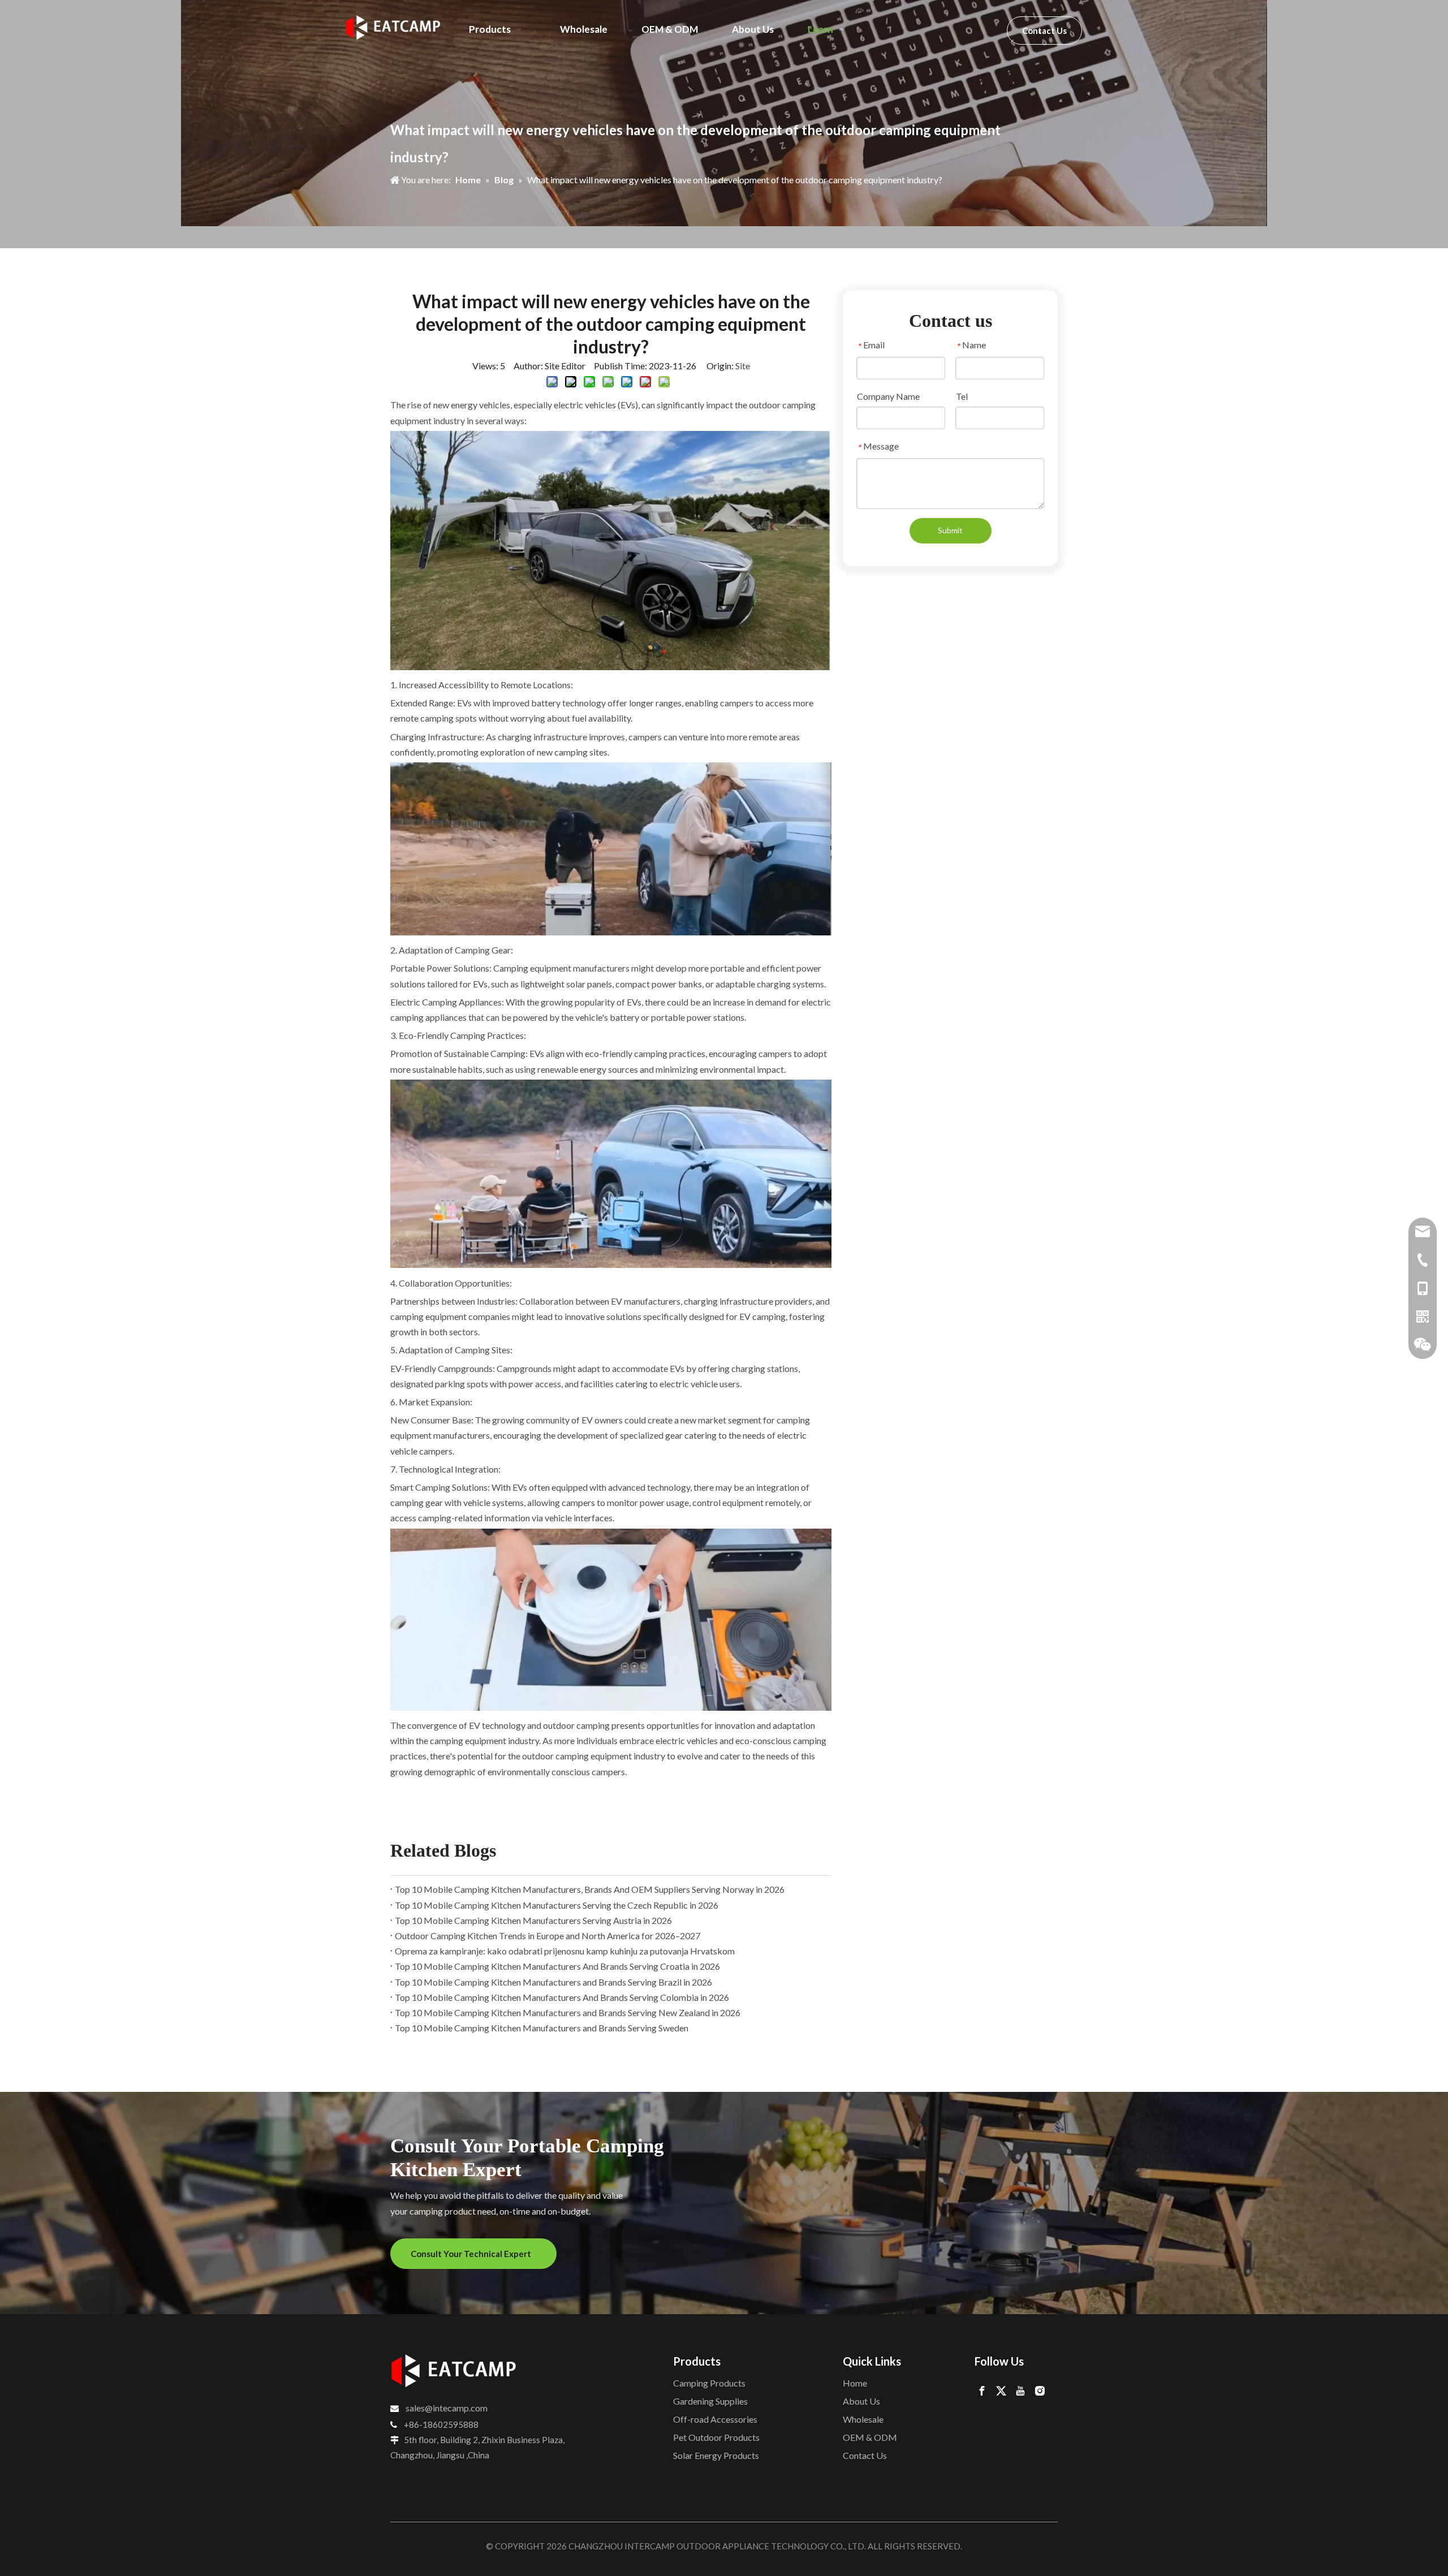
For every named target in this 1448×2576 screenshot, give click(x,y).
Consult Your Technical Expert (473, 2254)
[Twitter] (1001, 2390)
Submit (950, 530)
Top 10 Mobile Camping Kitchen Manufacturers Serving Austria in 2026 (533, 1920)
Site (743, 366)
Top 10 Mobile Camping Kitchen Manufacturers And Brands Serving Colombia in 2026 (562, 1997)
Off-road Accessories (715, 2419)
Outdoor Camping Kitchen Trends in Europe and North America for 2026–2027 (548, 1936)
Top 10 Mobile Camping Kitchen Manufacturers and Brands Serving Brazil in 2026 (553, 1982)
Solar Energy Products (716, 2455)
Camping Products (709, 2383)
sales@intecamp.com (447, 2408)
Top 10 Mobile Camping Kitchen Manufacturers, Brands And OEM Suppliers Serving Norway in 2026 (590, 1889)
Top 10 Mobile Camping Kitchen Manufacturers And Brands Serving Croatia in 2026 (557, 1966)
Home (855, 2383)
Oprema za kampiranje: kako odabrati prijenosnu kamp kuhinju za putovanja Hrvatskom (565, 1951)
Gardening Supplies (710, 2401)
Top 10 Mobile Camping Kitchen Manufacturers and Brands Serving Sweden (542, 2028)
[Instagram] (1040, 2390)
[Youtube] (1020, 2390)
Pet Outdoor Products (716, 2437)
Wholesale (863, 2419)
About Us (861, 2401)
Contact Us (1044, 31)
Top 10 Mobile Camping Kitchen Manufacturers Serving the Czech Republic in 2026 (557, 1905)
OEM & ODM (870, 2437)
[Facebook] (982, 2390)
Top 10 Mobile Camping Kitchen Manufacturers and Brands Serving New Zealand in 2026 (568, 2012)
